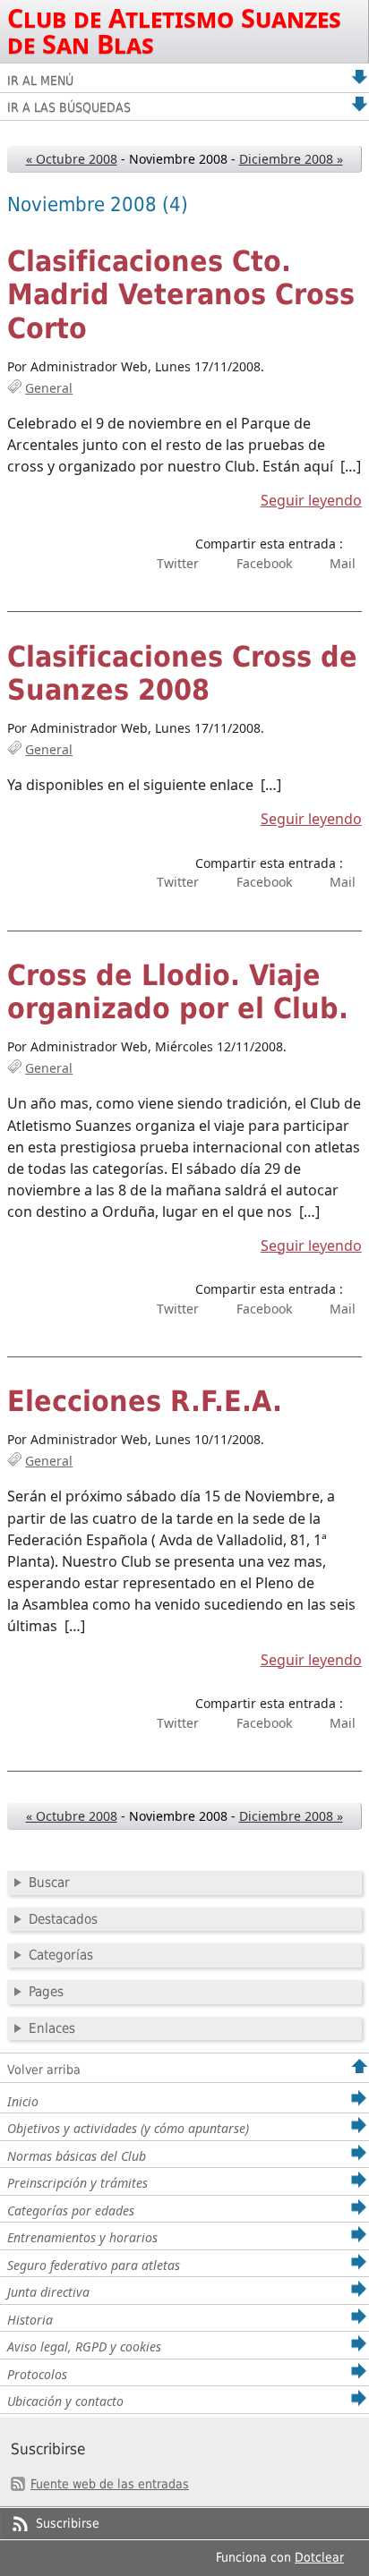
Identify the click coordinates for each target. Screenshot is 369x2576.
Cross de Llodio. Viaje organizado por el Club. (178, 992)
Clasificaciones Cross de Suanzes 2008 (182, 674)
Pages (46, 1992)
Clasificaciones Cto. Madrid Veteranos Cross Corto (181, 295)
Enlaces (52, 2028)
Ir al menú (40, 81)
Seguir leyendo (311, 500)
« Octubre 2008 (72, 159)
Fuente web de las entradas (110, 2484)
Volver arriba (44, 2070)
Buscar (49, 1883)
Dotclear (319, 2557)
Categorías (61, 1955)
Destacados (63, 1919)
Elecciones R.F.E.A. (145, 1401)
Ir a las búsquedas (69, 107)
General (49, 388)
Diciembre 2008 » (291, 159)
